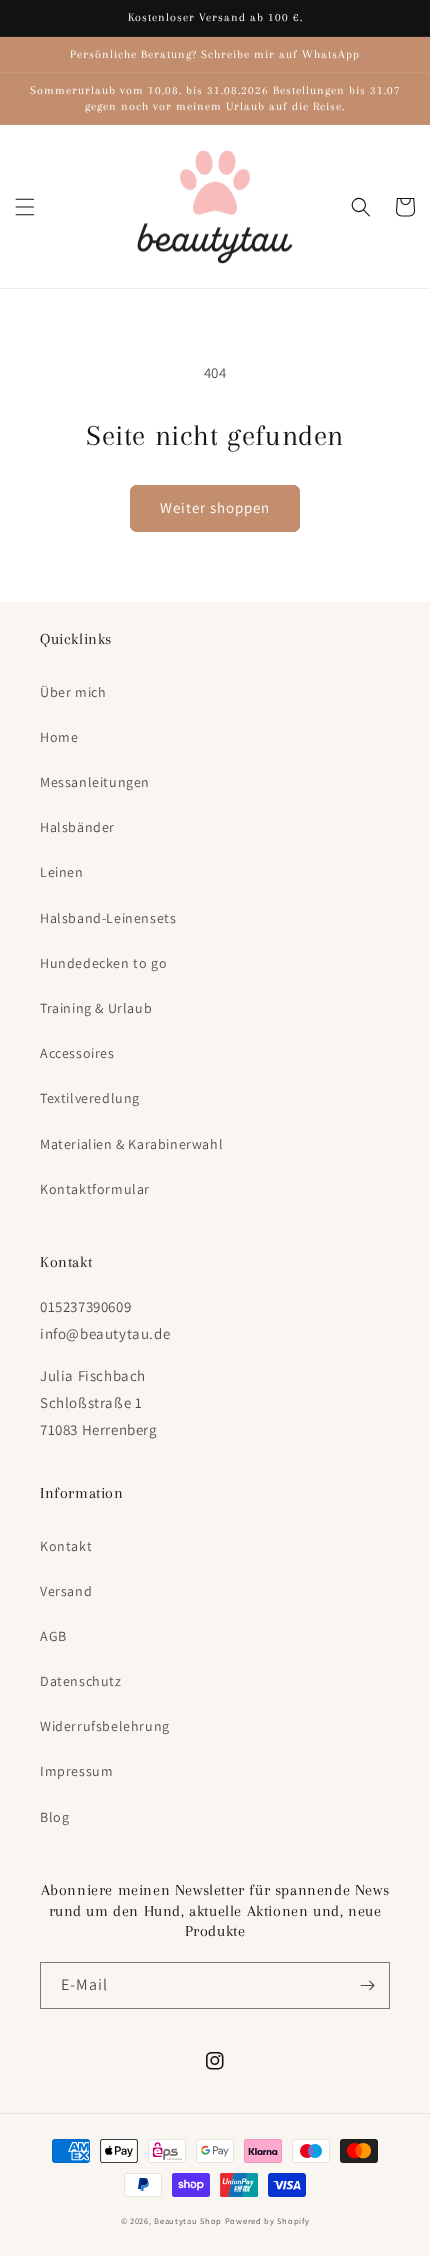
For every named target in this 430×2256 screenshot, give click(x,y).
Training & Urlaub (96, 1008)
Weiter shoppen (215, 507)
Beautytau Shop (188, 2220)
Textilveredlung (90, 1098)
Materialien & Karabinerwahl (131, 1144)
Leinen (62, 872)
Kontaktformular (95, 1189)
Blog (54, 1817)
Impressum (76, 1771)
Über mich (73, 692)
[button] (25, 207)
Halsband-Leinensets (108, 918)
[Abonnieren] (367, 1985)
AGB (53, 1636)
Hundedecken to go (103, 963)
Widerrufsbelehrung (105, 1726)
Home (59, 737)
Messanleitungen (95, 782)
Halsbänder (77, 827)
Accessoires (77, 1053)
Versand (66, 1591)
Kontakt (66, 1546)
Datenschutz (81, 1681)
